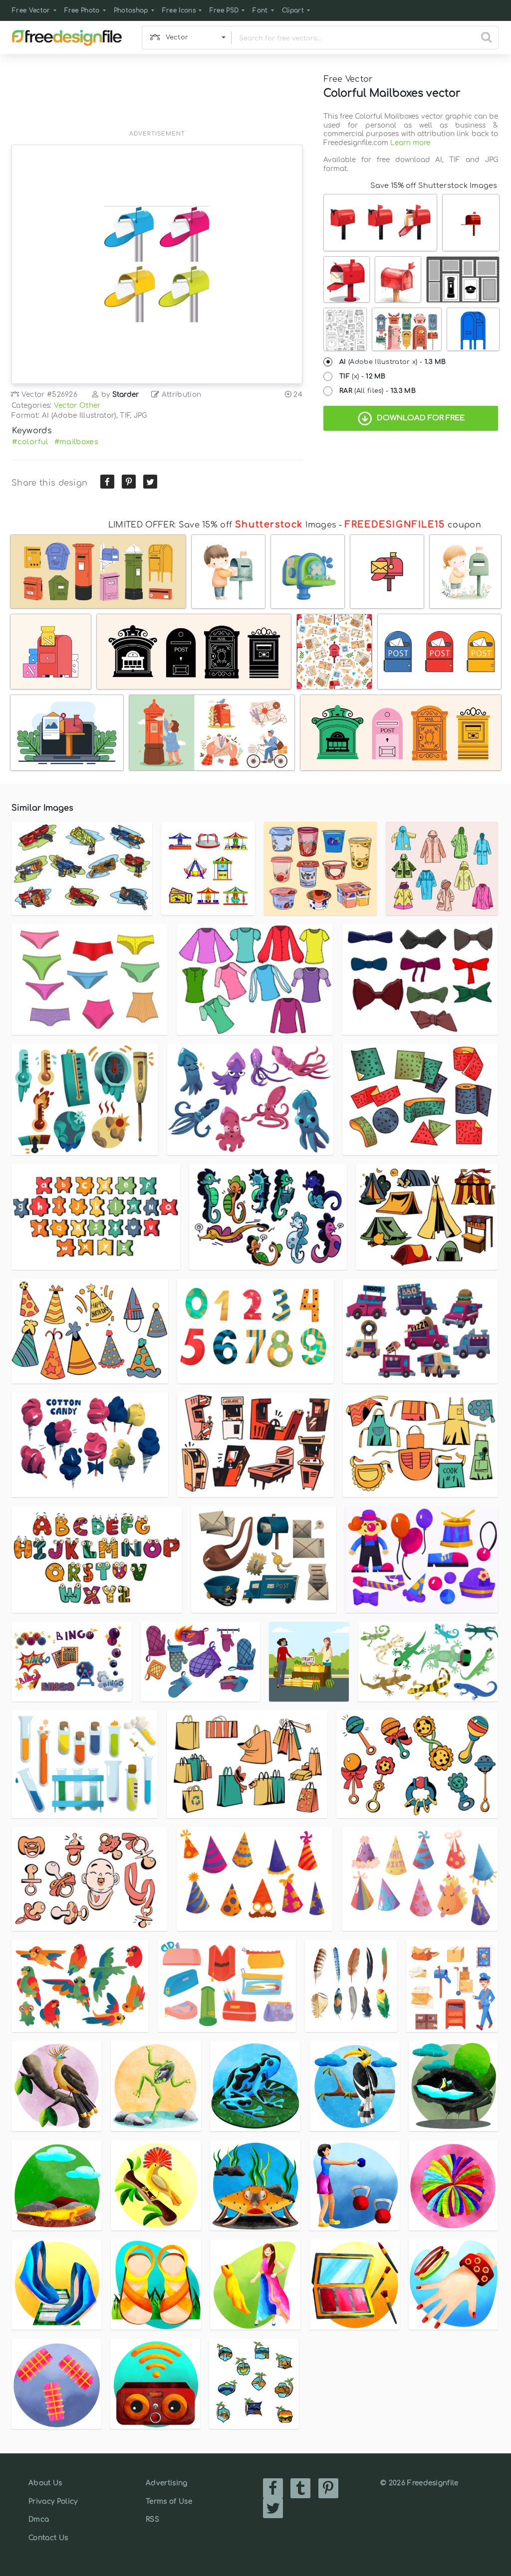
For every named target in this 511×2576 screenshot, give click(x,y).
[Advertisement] (157, 98)
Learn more (410, 143)
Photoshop (131, 10)
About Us (45, 2483)
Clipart (293, 10)
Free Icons (179, 10)
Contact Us (48, 2538)
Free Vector (31, 10)
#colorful (30, 442)
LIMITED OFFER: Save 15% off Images (222, 525)
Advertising (167, 2483)
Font (260, 10)
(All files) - (378, 391)
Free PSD (224, 10)
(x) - (363, 376)
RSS (152, 2519)
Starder (126, 395)
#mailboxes (76, 442)
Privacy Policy (53, 2501)
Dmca (39, 2519)
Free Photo (82, 10)
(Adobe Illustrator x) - (393, 362)
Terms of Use (169, 2501)
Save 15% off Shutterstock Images (434, 185)
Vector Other (77, 406)
